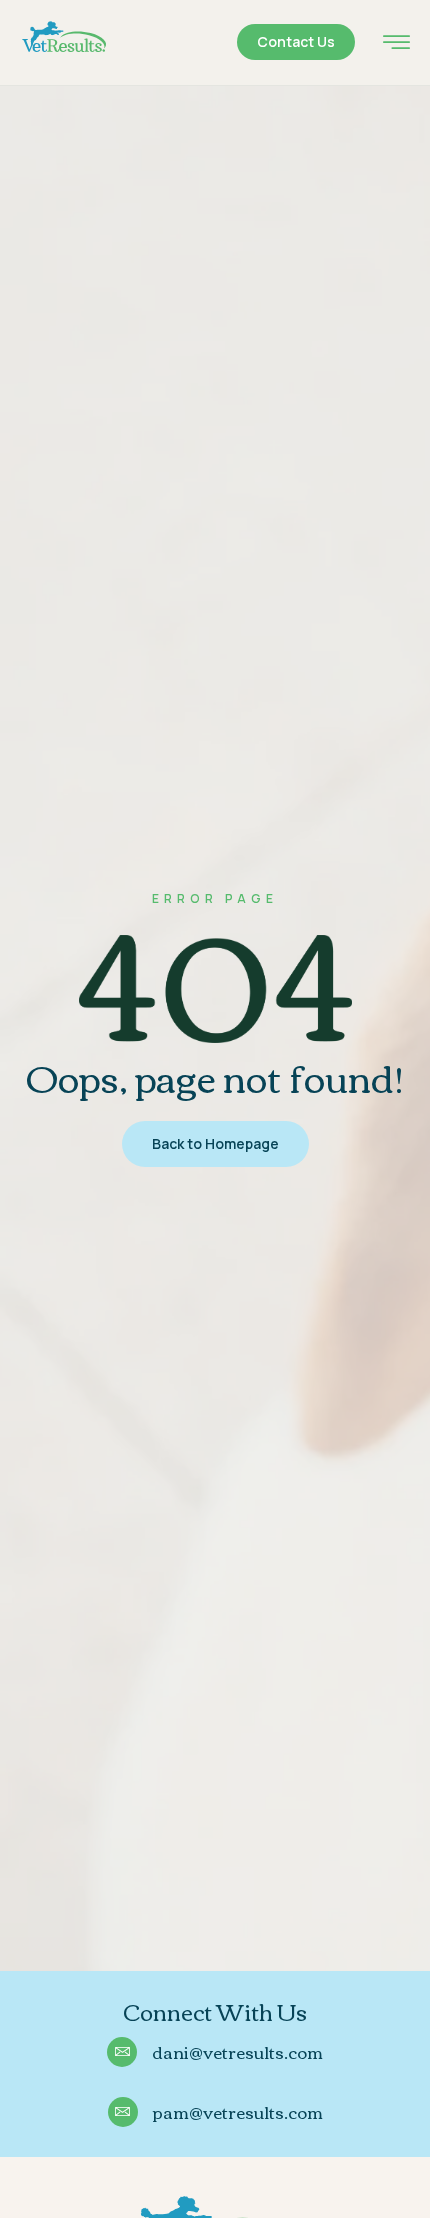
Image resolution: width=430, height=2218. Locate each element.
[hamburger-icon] (396, 44)
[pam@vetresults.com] (123, 2112)
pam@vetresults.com (238, 2111)
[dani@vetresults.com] (122, 2052)
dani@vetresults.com (237, 2051)
